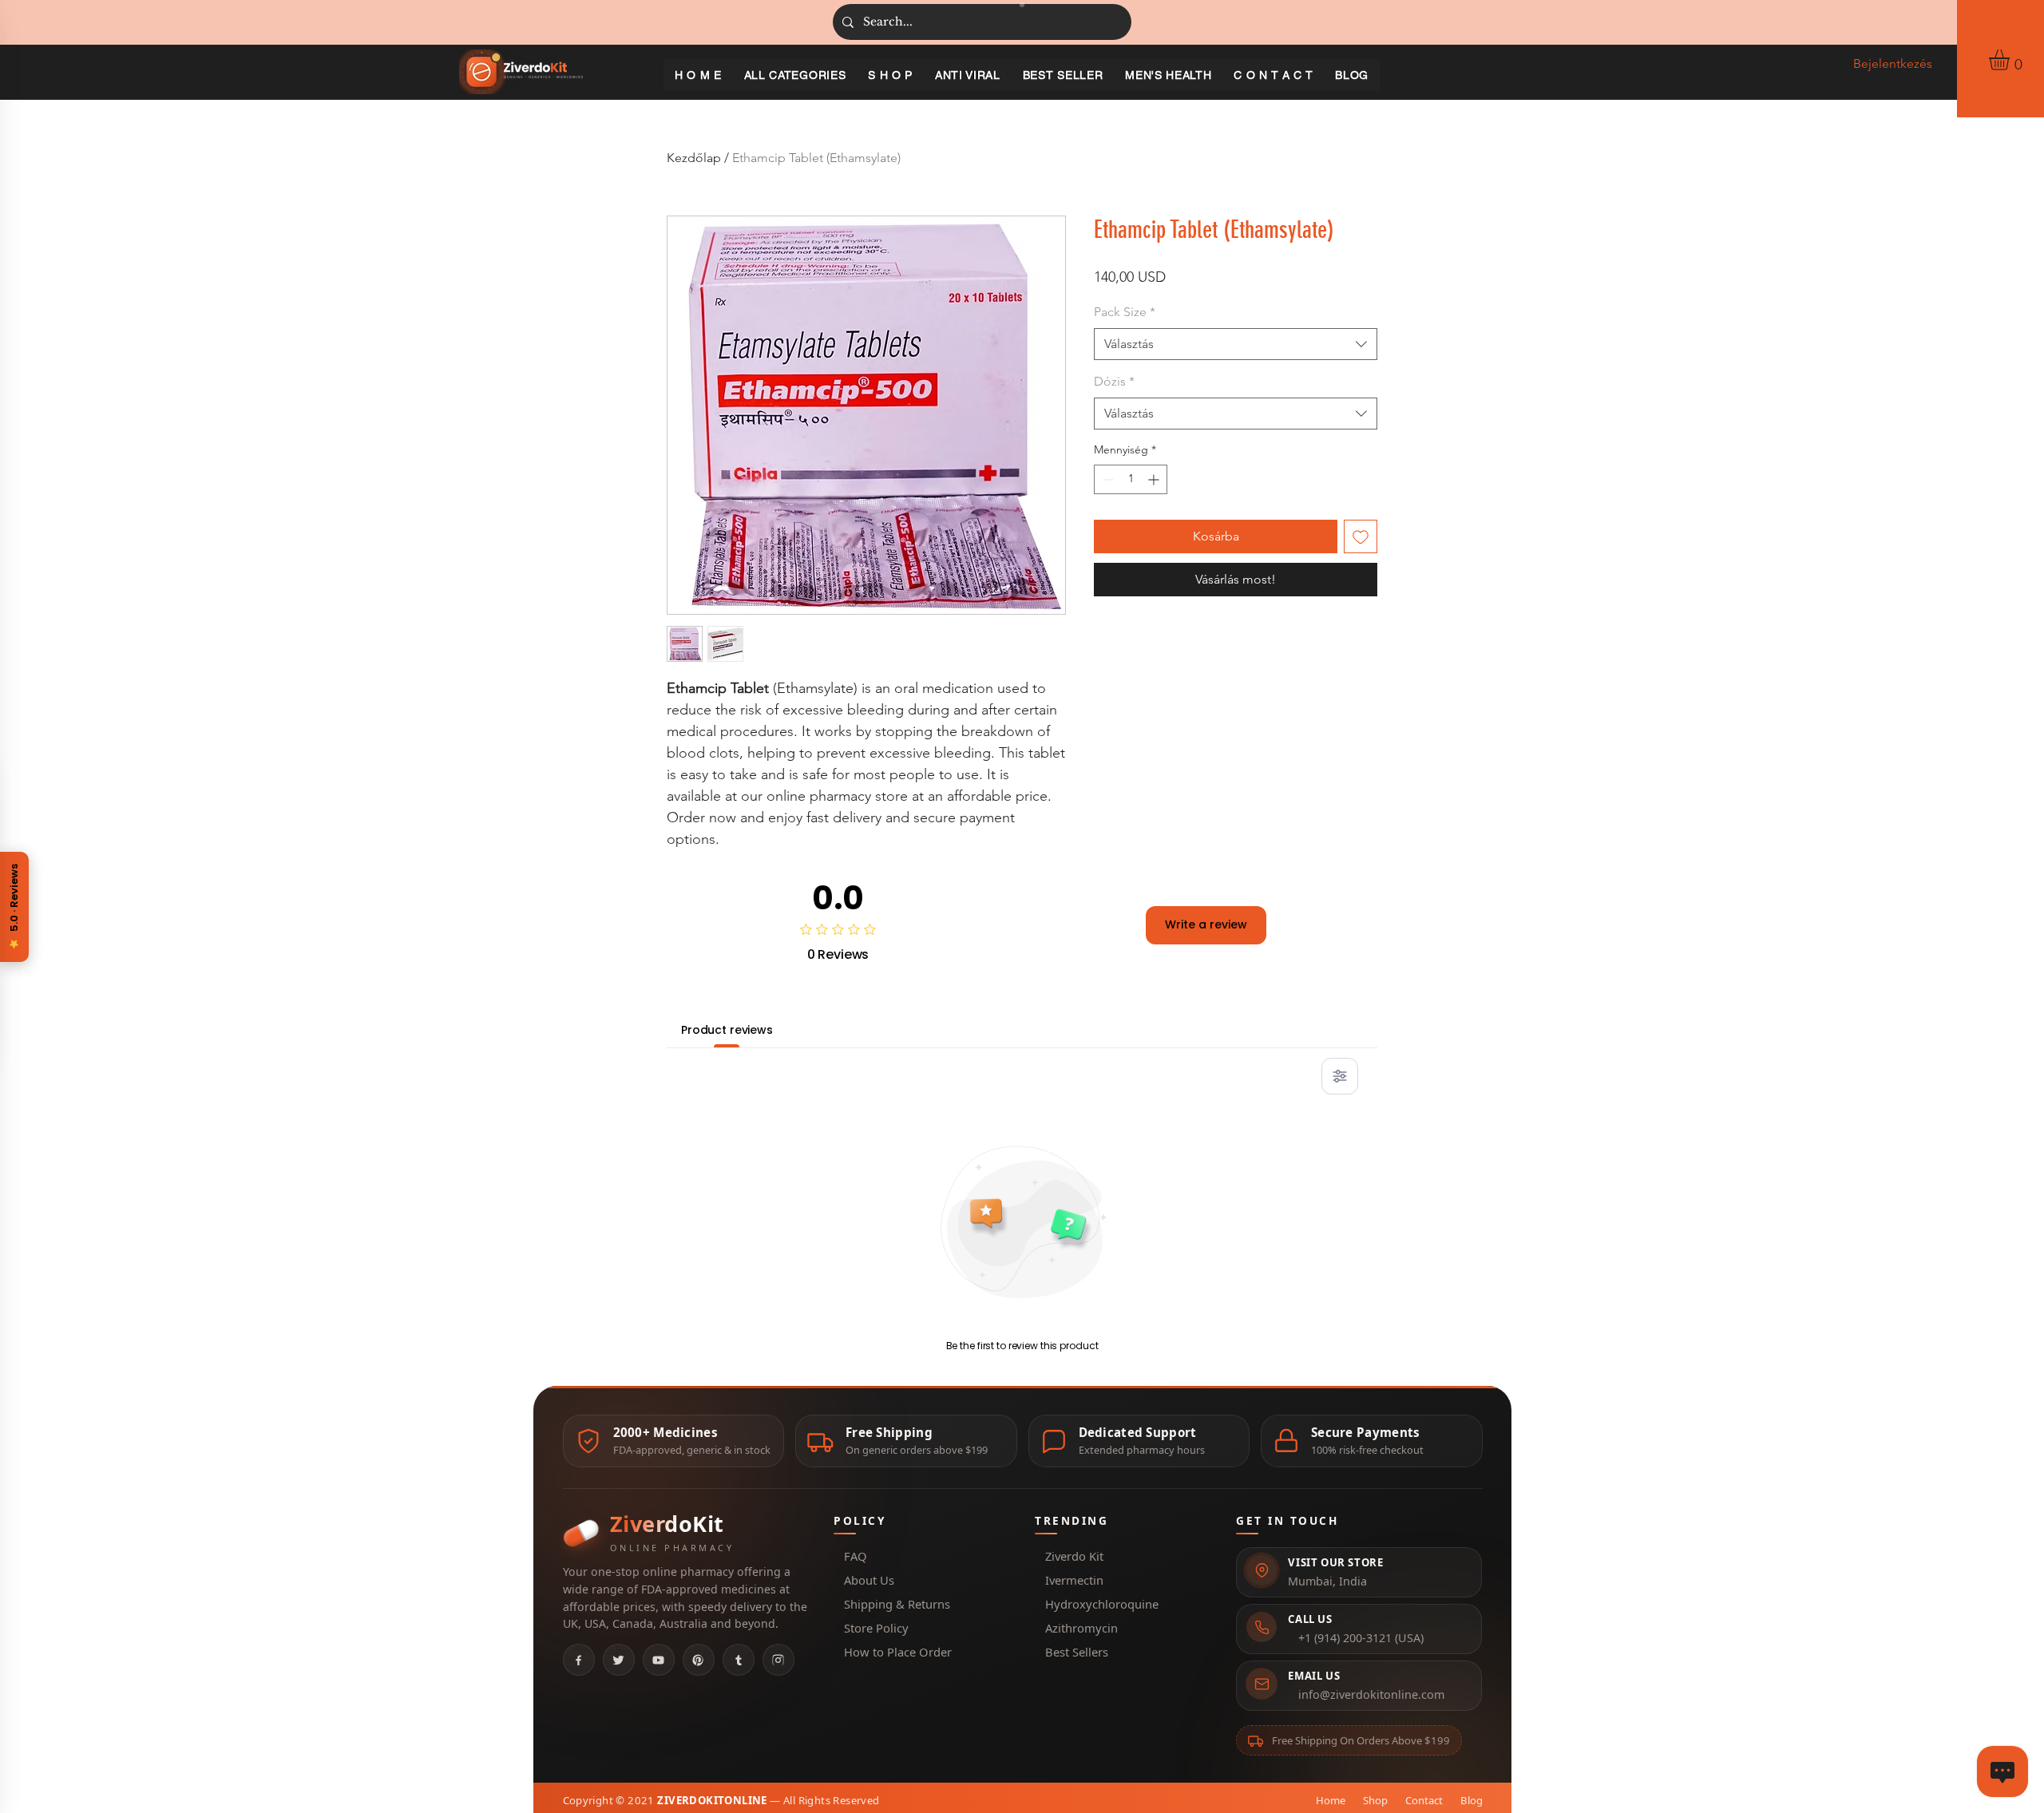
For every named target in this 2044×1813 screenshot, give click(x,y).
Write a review (1206, 924)
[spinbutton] (1131, 479)
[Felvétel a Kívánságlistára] (1361, 536)
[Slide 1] (1022, 5)
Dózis (1114, 381)
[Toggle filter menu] (1340, 1076)
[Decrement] (1106, 479)
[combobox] (1236, 344)
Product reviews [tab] (727, 1030)
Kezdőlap (694, 158)
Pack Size (1125, 312)
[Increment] (1155, 479)
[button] (2011, 60)
